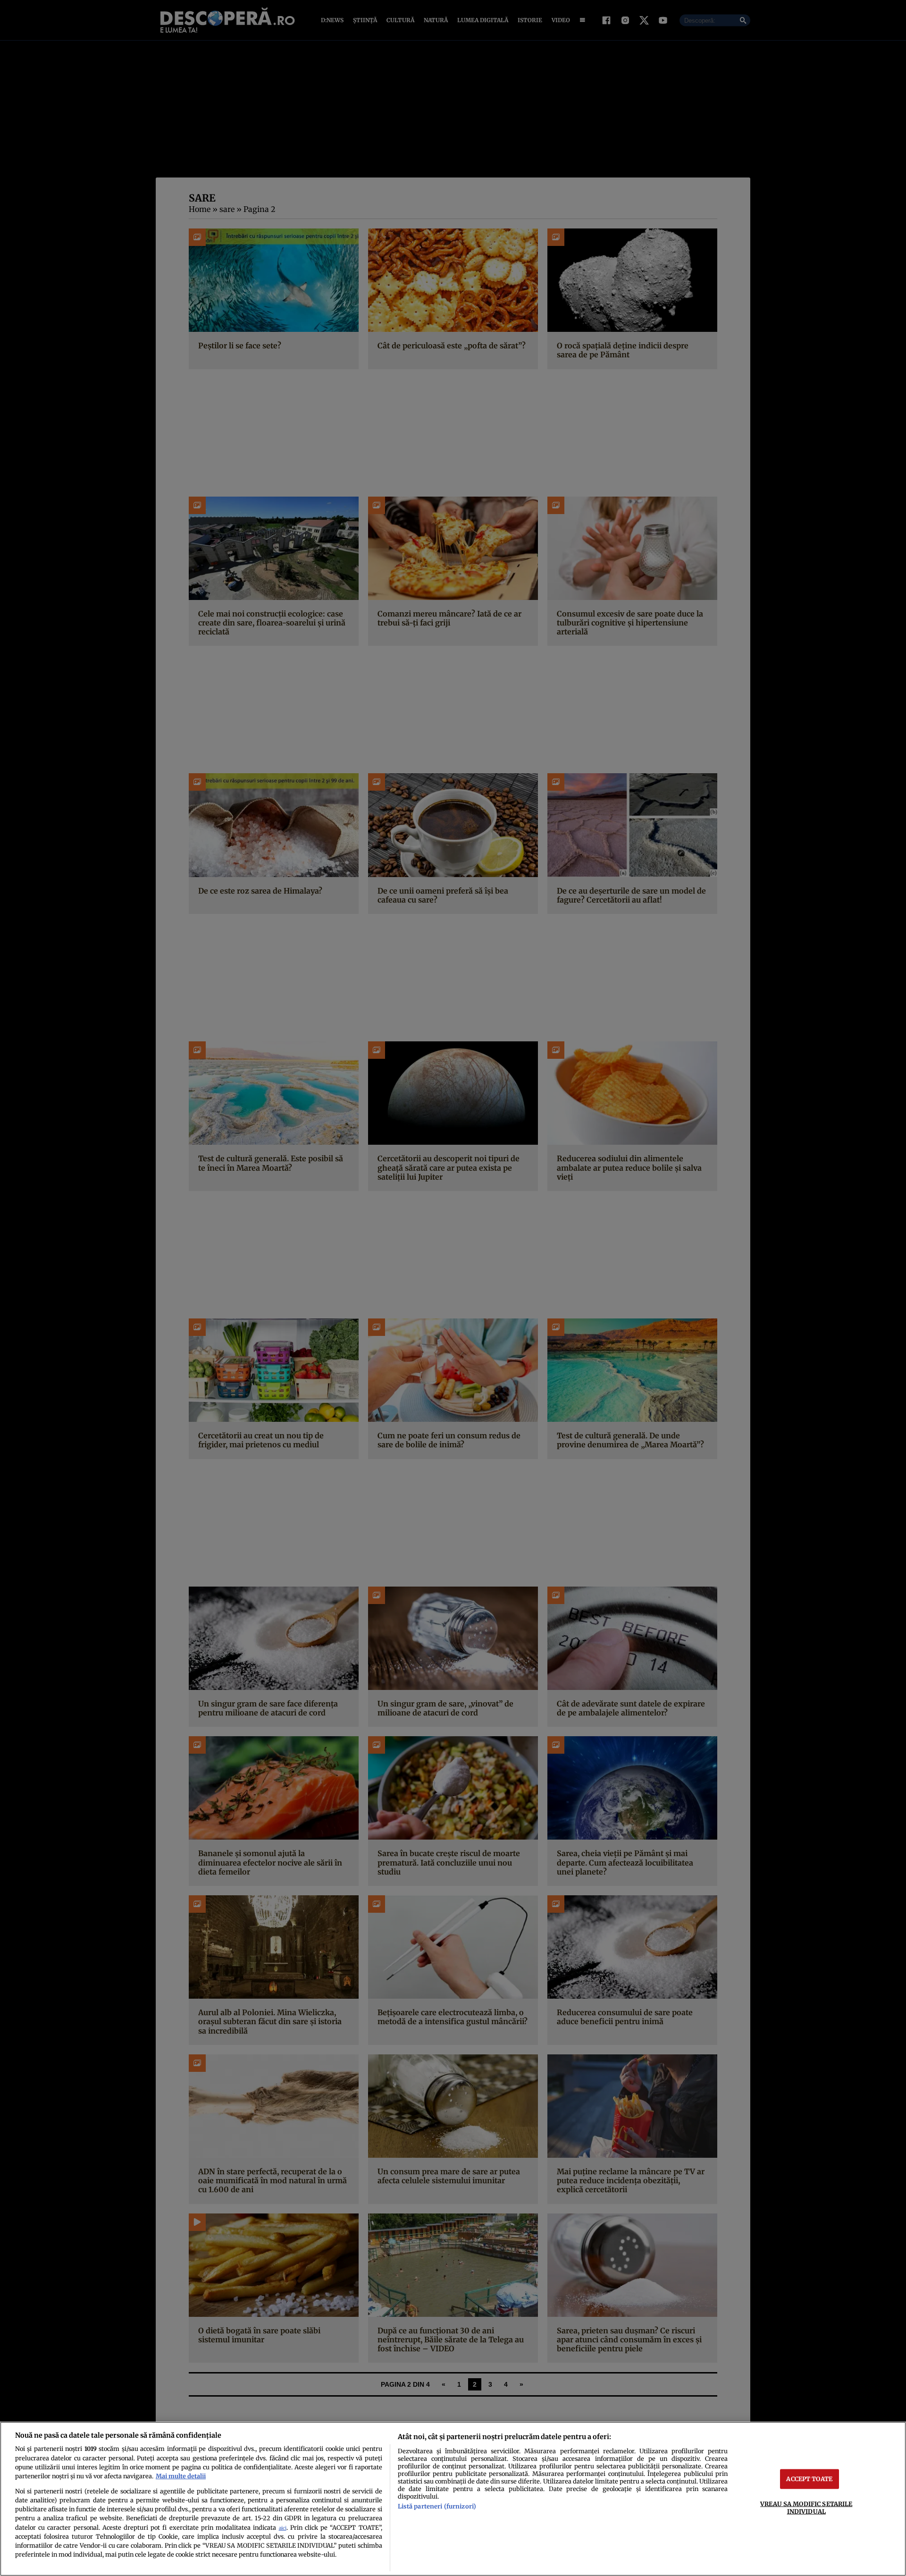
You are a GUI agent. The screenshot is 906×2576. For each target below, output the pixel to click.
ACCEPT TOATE (809, 2479)
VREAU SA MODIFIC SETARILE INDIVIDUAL (806, 2507)
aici (283, 2528)
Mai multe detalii (181, 2476)
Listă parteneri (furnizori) (437, 2506)
